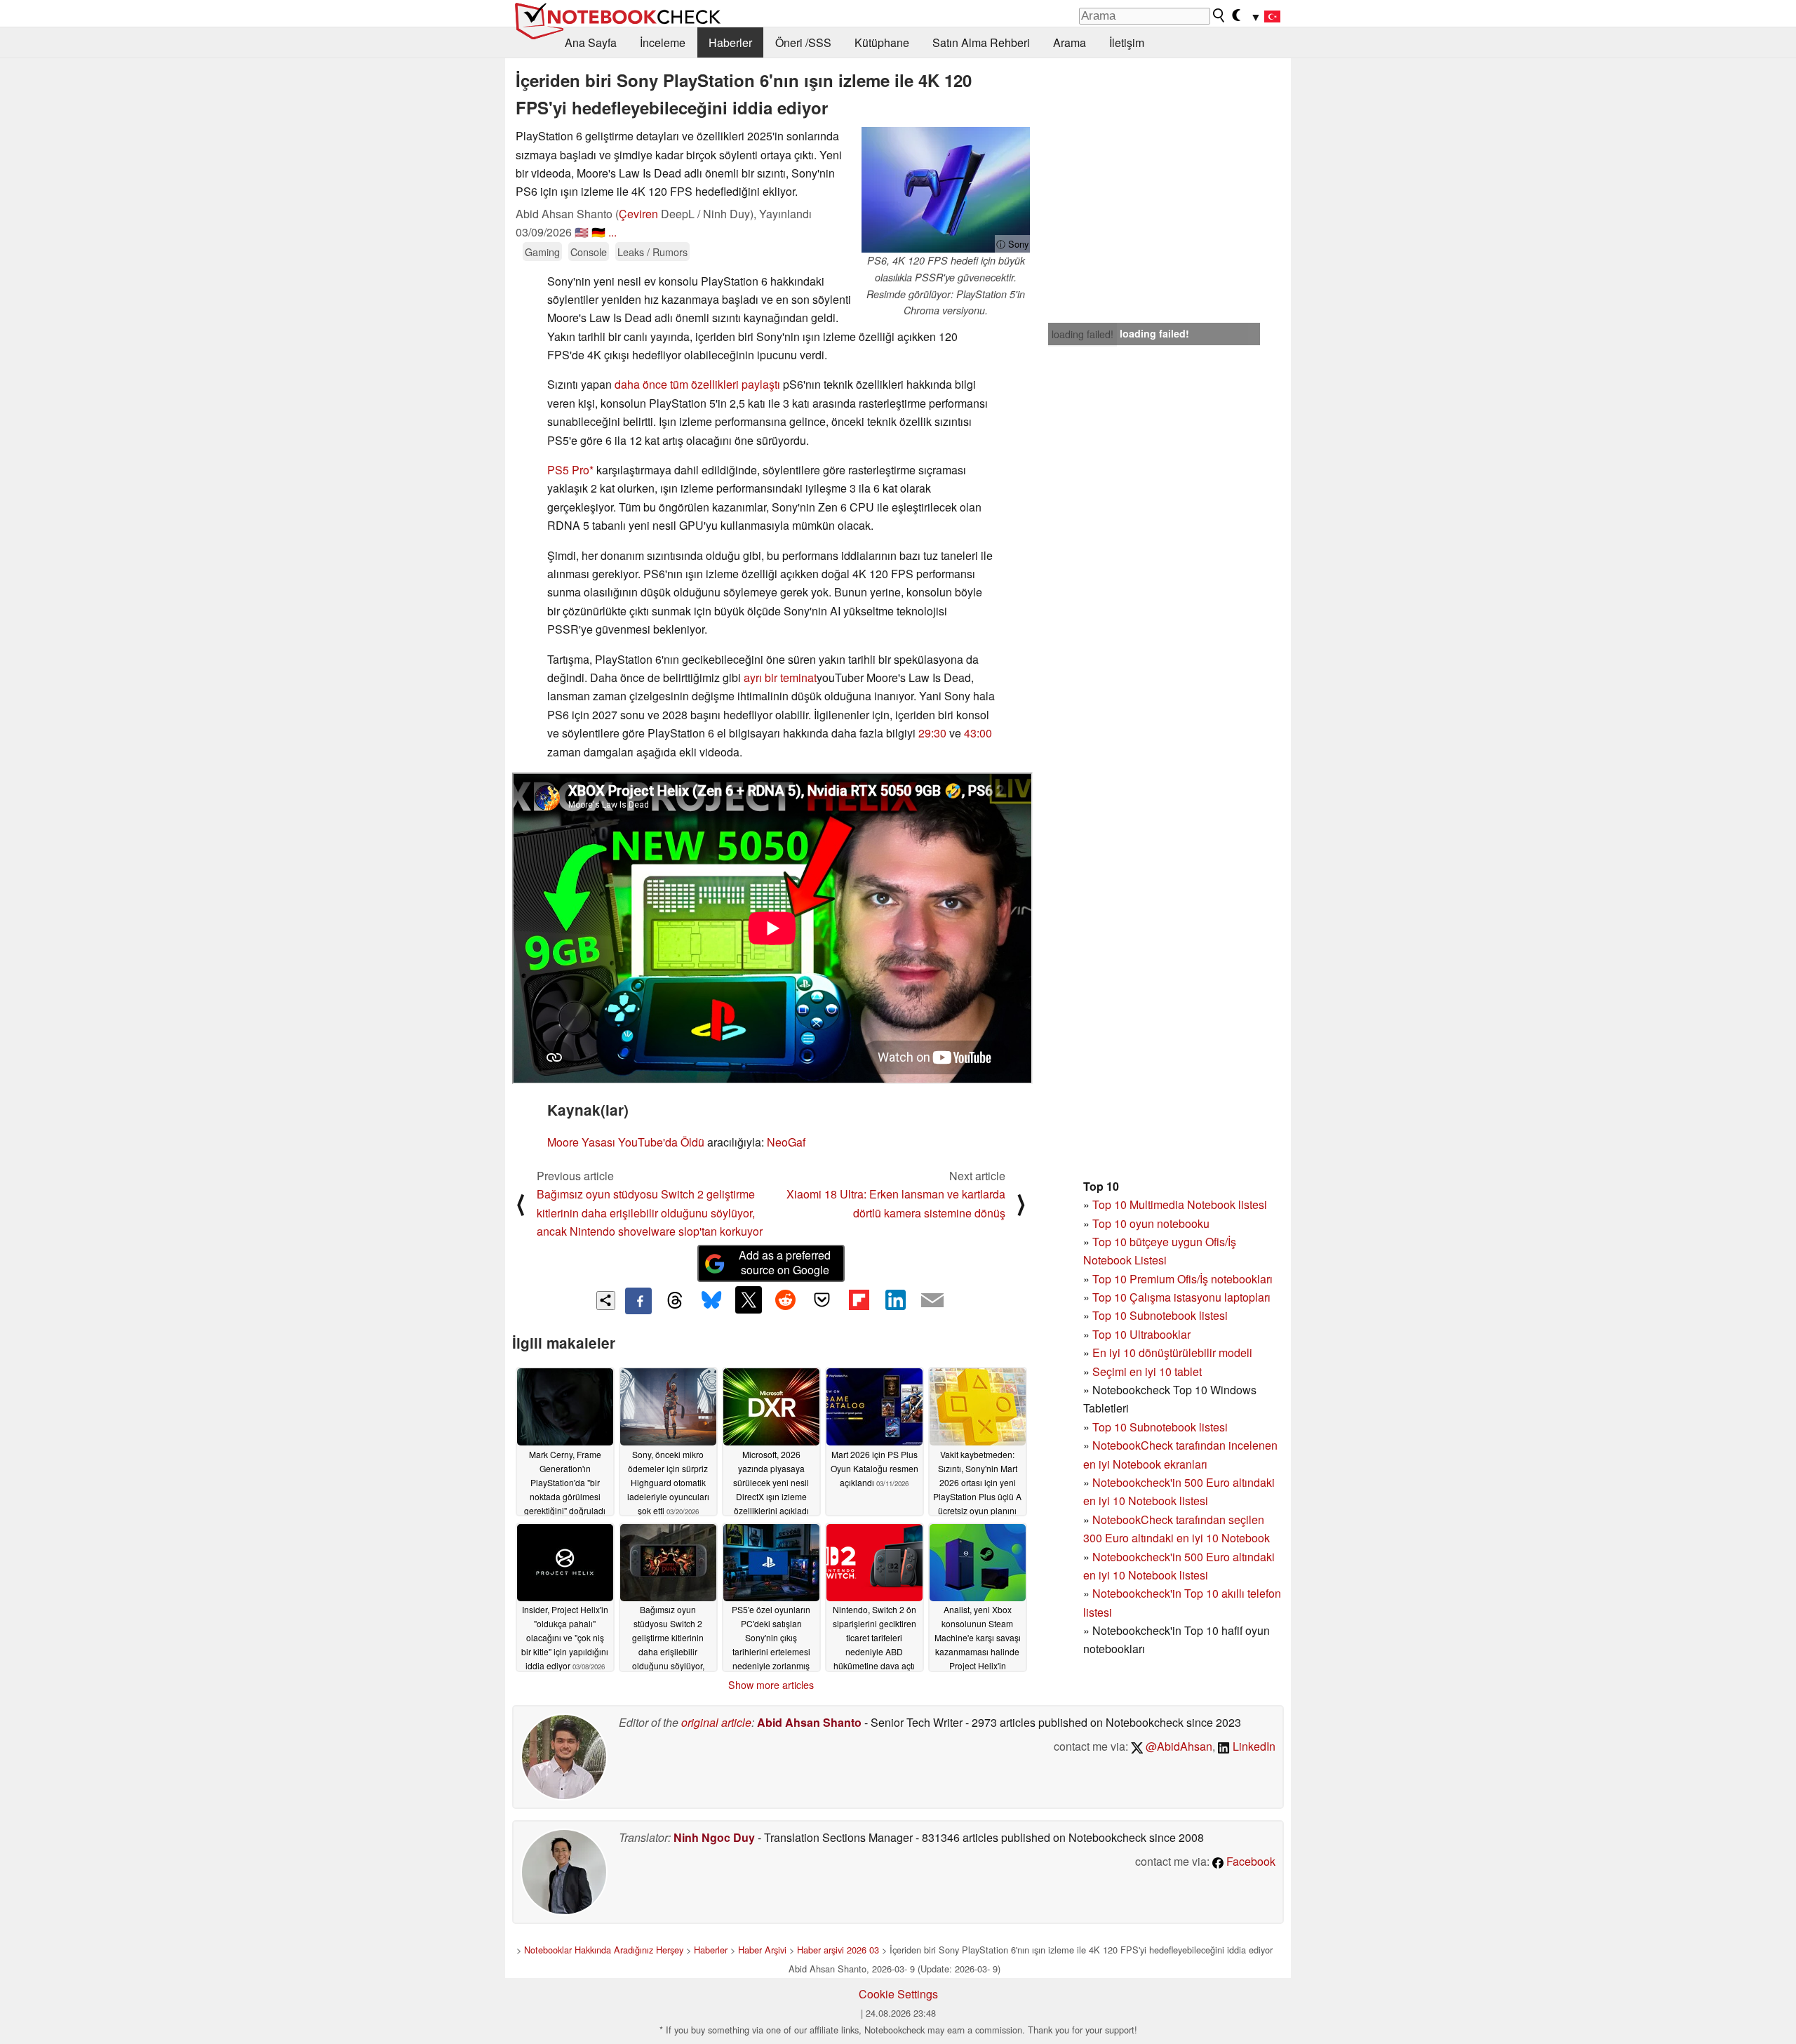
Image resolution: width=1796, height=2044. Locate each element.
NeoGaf (786, 1142)
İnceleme (663, 42)
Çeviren (638, 214)
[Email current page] (932, 1301)
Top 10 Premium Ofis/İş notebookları (1182, 1279)
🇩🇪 (598, 232)
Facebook (1249, 1861)
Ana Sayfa (591, 42)
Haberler (730, 42)
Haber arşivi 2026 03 (838, 1950)
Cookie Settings (898, 1994)
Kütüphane (882, 42)
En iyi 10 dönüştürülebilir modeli (1172, 1352)
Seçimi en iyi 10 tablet (1147, 1371)
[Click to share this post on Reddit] (785, 1300)
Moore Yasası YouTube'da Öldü (626, 1142)
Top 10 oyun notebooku (1151, 1223)
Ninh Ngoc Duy (714, 1837)
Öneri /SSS (803, 42)
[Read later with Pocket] (822, 1300)
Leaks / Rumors (652, 252)
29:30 (932, 733)
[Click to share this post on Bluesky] (711, 1301)
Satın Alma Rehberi (981, 42)
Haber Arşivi (762, 1950)
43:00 (978, 733)
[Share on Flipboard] (859, 1300)
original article (716, 1722)
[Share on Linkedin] (895, 1300)
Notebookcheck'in (1138, 1557)
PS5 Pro (568, 470)
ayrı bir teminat (780, 677)
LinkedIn (1253, 1746)
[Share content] (606, 1301)
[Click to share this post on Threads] (675, 1301)
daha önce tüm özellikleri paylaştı (697, 384)
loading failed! (1083, 334)
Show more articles (771, 1685)
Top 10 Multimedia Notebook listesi (1180, 1204)
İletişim (1127, 42)
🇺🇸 (582, 232)
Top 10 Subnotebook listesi (1160, 1315)
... (612, 232)
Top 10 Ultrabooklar (1141, 1334)
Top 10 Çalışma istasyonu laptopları (1181, 1297)
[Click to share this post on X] (749, 1300)
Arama (1070, 42)
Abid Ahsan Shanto (809, 1722)
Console (589, 252)
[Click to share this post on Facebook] (638, 1301)
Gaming (542, 252)
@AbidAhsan (1178, 1746)
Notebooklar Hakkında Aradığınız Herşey (604, 1950)
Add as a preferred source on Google (785, 1262)
